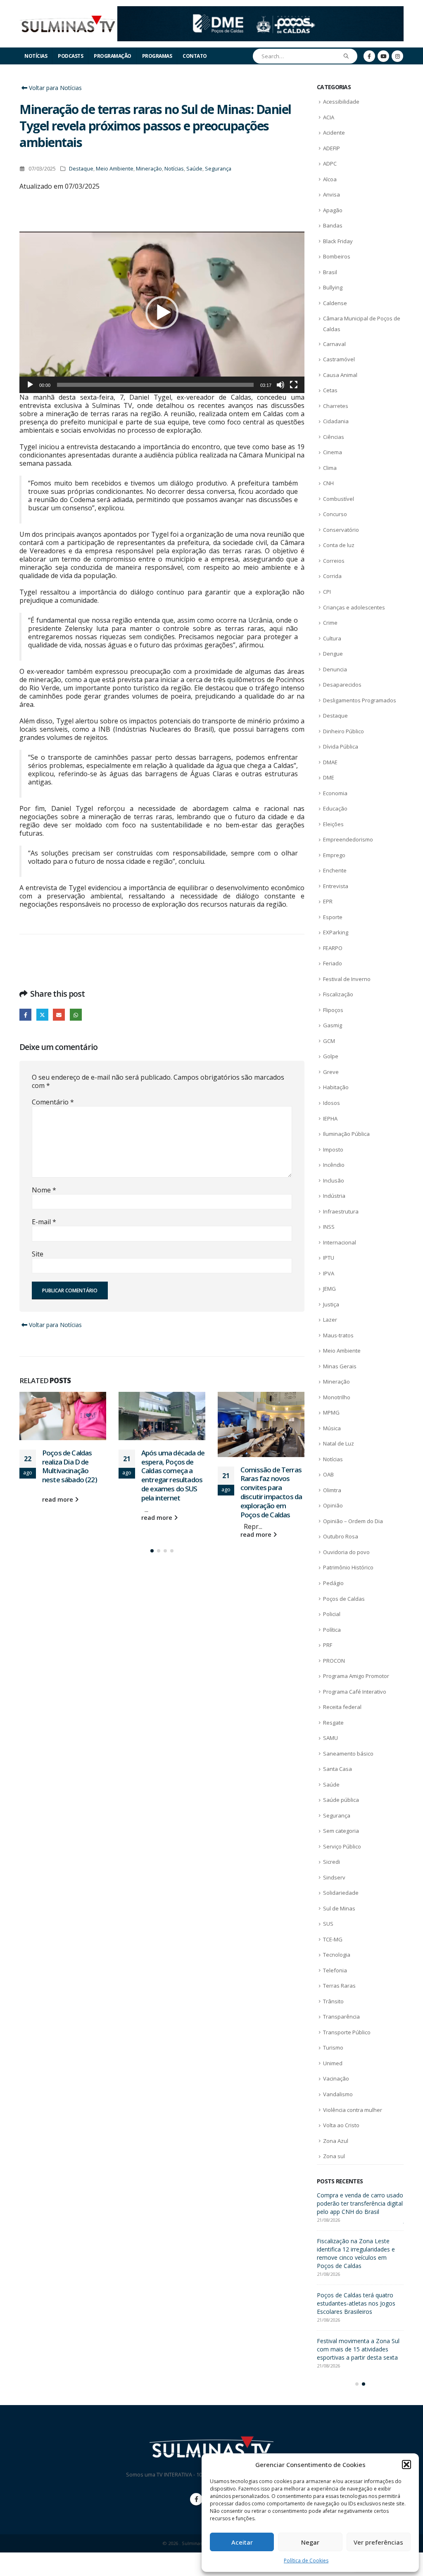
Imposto (333, 1149)
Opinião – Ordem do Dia (353, 1521)
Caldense (335, 303)
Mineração (149, 169)
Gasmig (333, 1025)
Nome (44, 1190)
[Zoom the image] (260, 11)
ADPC (330, 164)
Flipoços (333, 1010)
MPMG (331, 1412)
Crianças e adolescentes (354, 607)
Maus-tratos (338, 1335)
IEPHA (330, 1119)
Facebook (25, 1015)
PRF (328, 1645)
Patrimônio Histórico (348, 1567)
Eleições (333, 824)
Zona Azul (336, 2141)
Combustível (339, 499)
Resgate (333, 1723)
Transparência (341, 2017)
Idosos (332, 1103)
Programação (113, 56)
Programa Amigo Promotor (356, 1676)
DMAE (330, 762)
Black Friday (338, 241)
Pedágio (333, 1583)
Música (332, 1428)
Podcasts (70, 56)
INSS (329, 1227)
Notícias (36, 56)
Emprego (334, 855)
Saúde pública (341, 1800)
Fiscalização (338, 994)
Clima (330, 468)
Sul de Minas (339, 1908)
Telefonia (335, 1970)
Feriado (333, 963)
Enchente (335, 870)
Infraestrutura (341, 1211)
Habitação (336, 1087)
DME (329, 777)
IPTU (329, 1258)
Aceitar (242, 2542)
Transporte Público (347, 2032)
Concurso (335, 514)
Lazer (330, 1320)
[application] (162, 312)
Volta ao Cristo (341, 2125)
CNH (328, 483)
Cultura (332, 638)
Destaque (81, 169)
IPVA (329, 1273)
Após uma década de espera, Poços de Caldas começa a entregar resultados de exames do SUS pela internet (74, 1475)
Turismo (333, 2048)
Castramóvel (339, 359)
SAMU (330, 1738)
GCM (329, 1041)
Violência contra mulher (353, 2110)
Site (38, 1254)
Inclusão (334, 1180)
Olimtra (332, 1490)
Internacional (340, 1242)
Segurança (218, 169)
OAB (328, 1474)
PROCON (334, 1661)
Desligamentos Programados (360, 700)
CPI (327, 592)
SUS (328, 1924)
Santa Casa (337, 1769)
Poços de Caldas (344, 1599)
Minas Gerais (340, 1366)
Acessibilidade (341, 102)
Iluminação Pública (346, 1134)
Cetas (330, 390)
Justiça (331, 1304)
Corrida (332, 576)
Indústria (334, 1196)
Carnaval (334, 344)
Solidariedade (341, 1893)
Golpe (331, 1056)
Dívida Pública (341, 746)
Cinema (333, 452)
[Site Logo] (68, 24)
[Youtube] (383, 56)
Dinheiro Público (343, 731)
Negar (310, 2542)
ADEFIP (332, 148)
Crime (330, 623)
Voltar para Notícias (55, 88)
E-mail (44, 1222)
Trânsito (333, 2001)
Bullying (333, 287)
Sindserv (334, 1877)
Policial (332, 1614)
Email (59, 1015)
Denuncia (335, 669)
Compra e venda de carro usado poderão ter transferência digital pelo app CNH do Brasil (271, 1475)
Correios (334, 561)
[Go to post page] (63, 1416)
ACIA (329, 117)
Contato (195, 56)
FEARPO (333, 948)
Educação (335, 808)
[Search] (346, 56)
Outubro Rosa (341, 1536)
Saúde (194, 169)
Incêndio (334, 1165)
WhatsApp (76, 1015)
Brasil (330, 272)
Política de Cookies (306, 2561)
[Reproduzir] (30, 385)
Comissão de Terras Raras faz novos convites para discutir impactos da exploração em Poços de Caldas (172, 1492)
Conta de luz (339, 545)
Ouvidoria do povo (346, 1552)
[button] (406, 2465)
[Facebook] (369, 56)
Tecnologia (337, 1955)
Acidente (334, 133)
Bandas (333, 225)
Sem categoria (341, 1831)
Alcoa (330, 179)
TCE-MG (333, 1939)
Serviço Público (342, 1846)
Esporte (333, 917)
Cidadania (336, 421)
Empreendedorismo (348, 839)
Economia (335, 793)
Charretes (336, 406)
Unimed (333, 2063)
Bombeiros (337, 256)
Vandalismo (338, 2094)
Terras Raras (339, 1986)
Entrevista (336, 886)
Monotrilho (337, 1397)
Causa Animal (340, 375)
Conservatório (341, 530)
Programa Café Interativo (355, 1692)
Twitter (42, 1015)
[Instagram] (397, 56)
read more (58, 1518)
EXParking (336, 932)
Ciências (334, 437)
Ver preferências (378, 2542)
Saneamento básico (348, 1754)
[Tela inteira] (294, 385)
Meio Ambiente (115, 169)
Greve (331, 1072)
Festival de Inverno (347, 979)
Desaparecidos (342, 685)
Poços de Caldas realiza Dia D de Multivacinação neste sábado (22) (360, 2266)
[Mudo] (280, 385)
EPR (328, 901)
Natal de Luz (339, 1443)
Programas (157, 56)
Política (332, 1630)
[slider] (155, 385)
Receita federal (342, 1707)
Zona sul (334, 2156)
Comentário (53, 1102)
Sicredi (332, 1862)
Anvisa (332, 194)
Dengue (333, 654)
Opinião (333, 1505)
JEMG (329, 1289)
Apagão (333, 210)
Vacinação (336, 2078)
